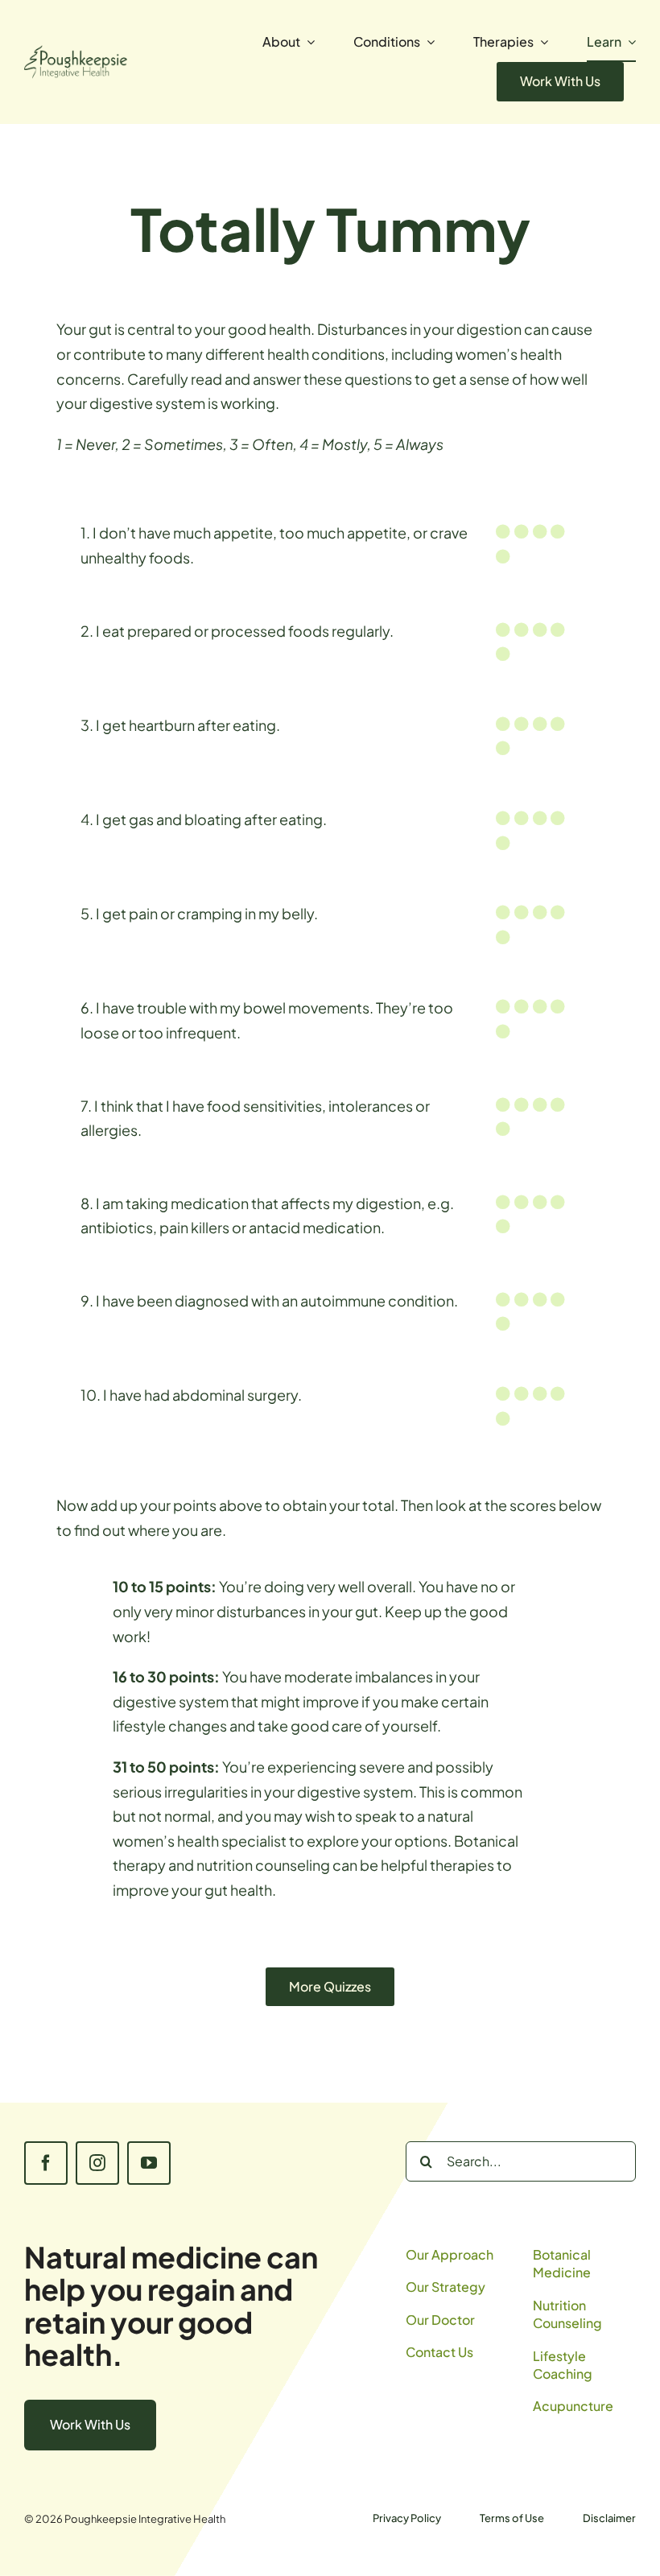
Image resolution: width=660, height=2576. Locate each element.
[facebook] (46, 2163)
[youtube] (149, 2163)
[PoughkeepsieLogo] (76, 52)
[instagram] (97, 2163)
